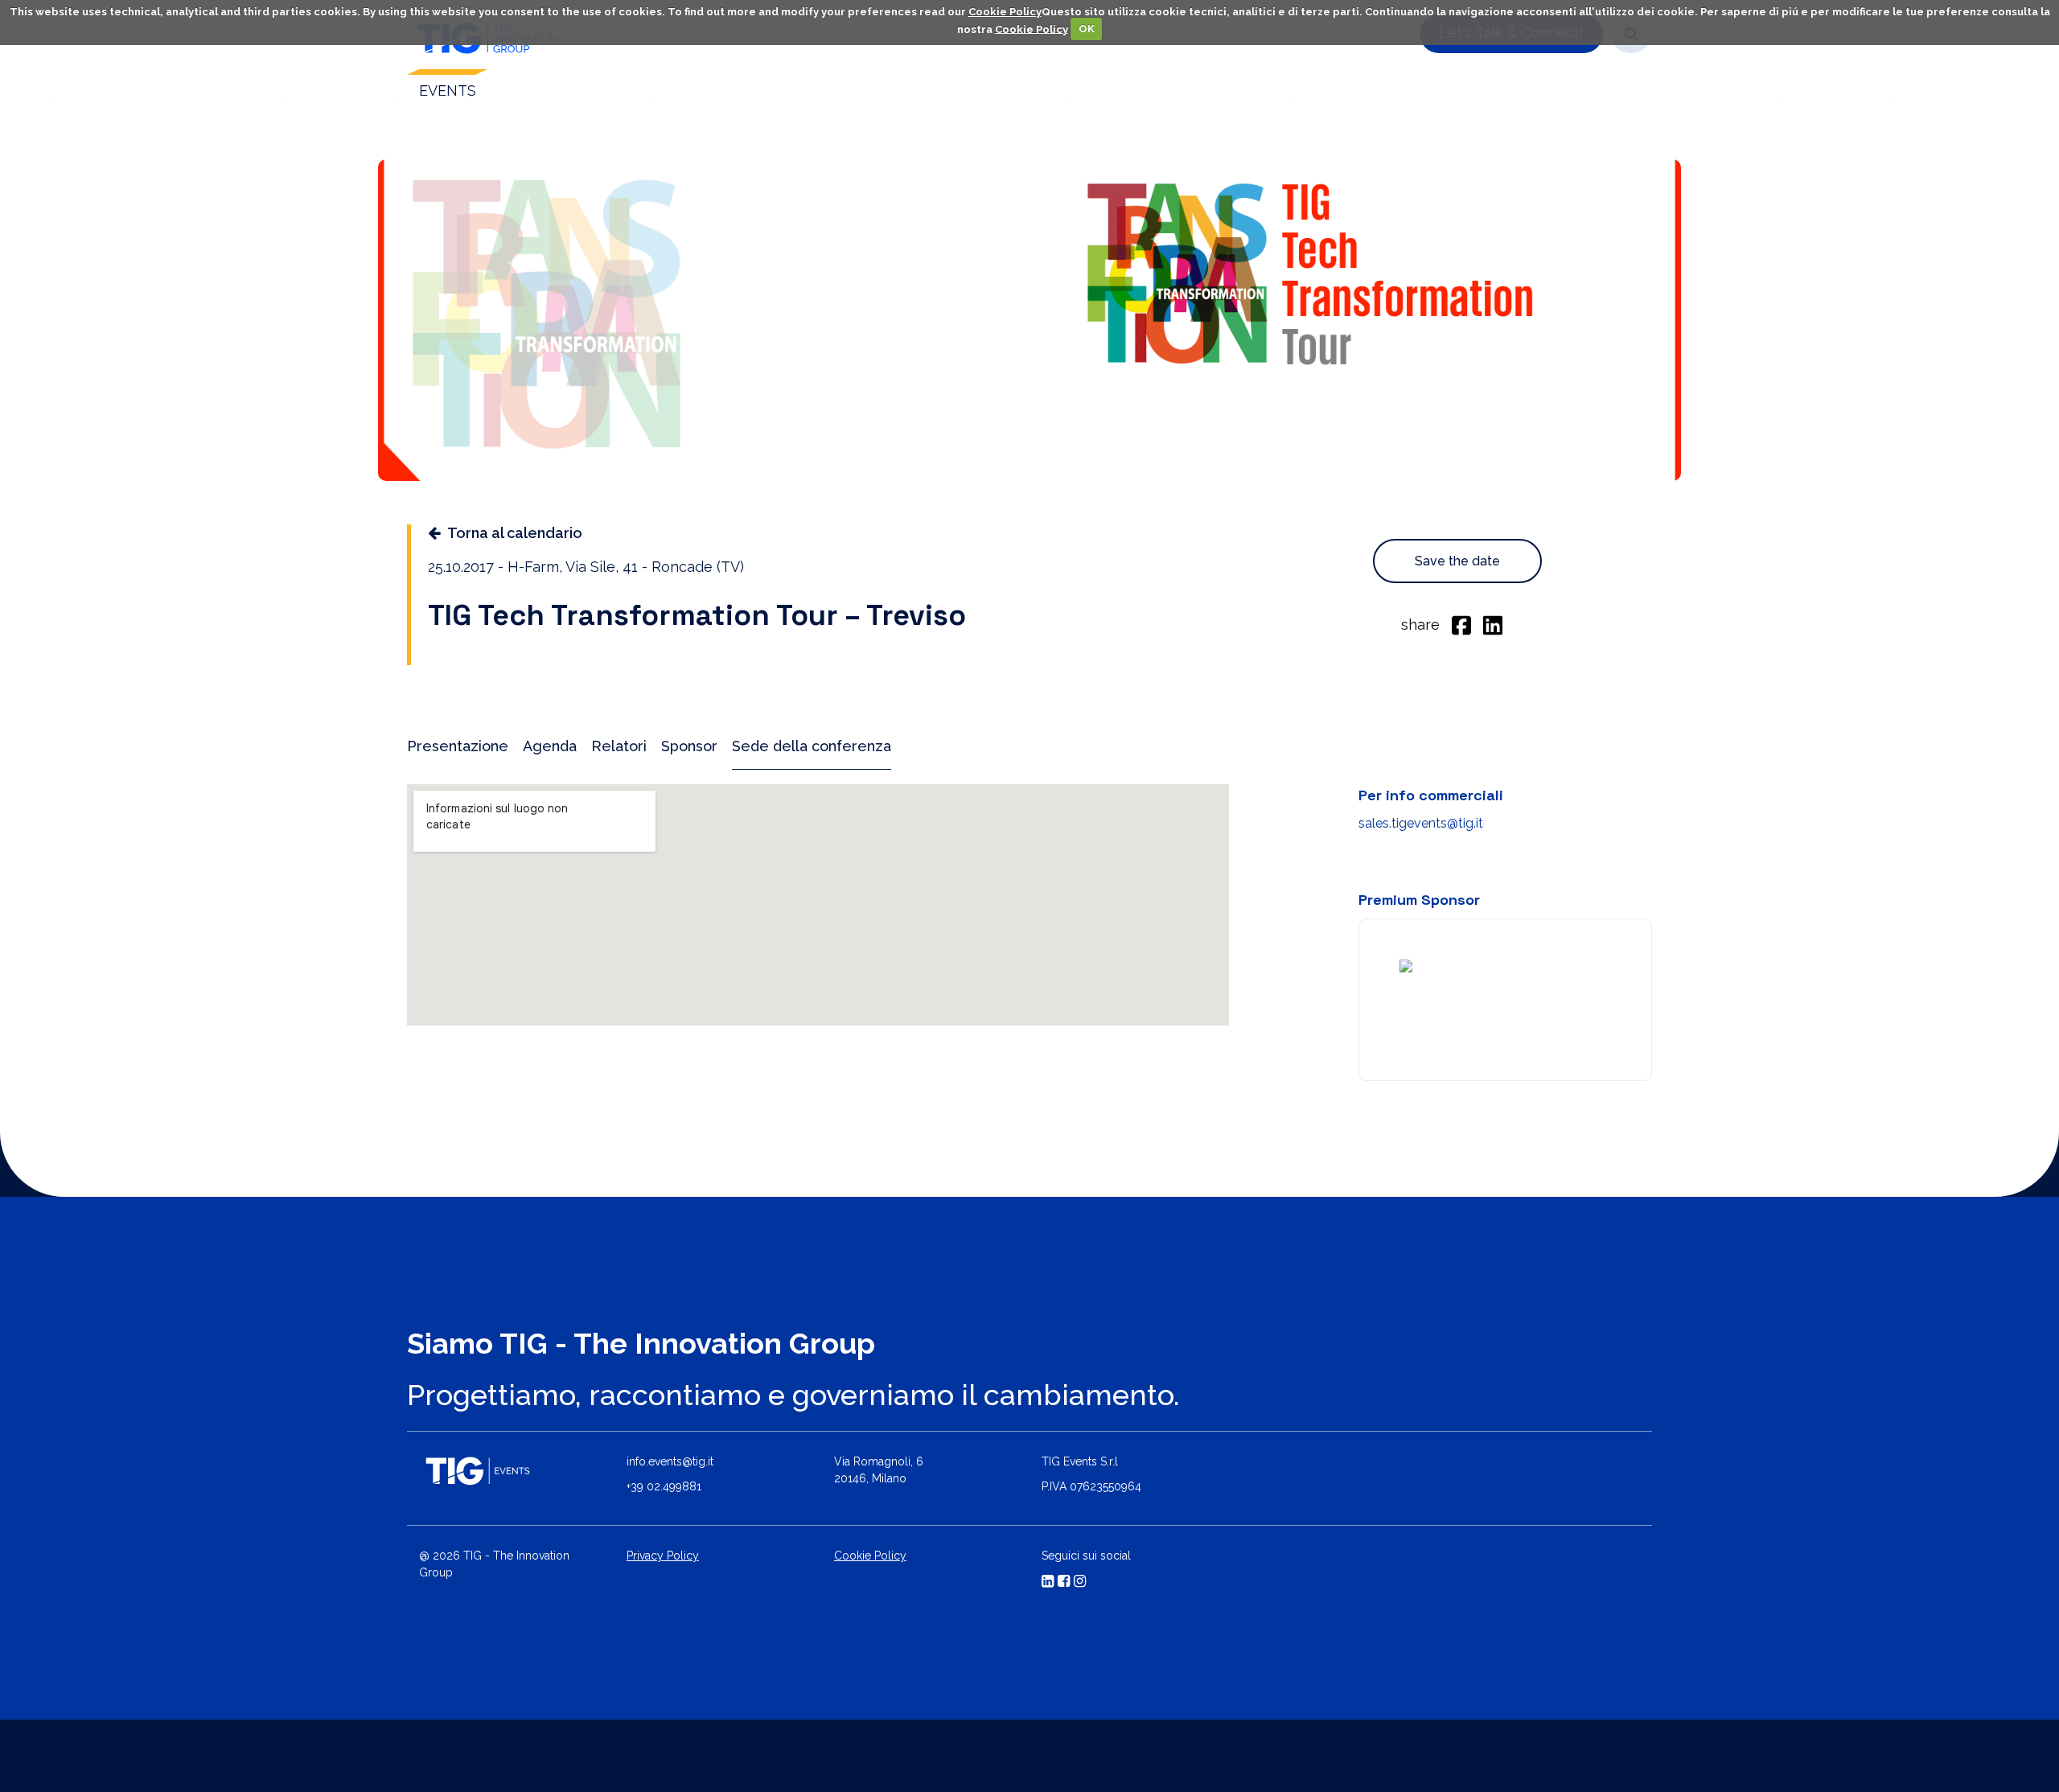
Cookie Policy (1005, 12)
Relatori (619, 746)
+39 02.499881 (664, 1486)
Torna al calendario (515, 533)
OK (1087, 29)
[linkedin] (1493, 624)
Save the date (1457, 561)
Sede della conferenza (812, 746)
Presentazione (458, 746)
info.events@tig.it (670, 1461)
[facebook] (1461, 624)
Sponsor (689, 746)
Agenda (550, 746)
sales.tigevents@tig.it (1421, 823)
